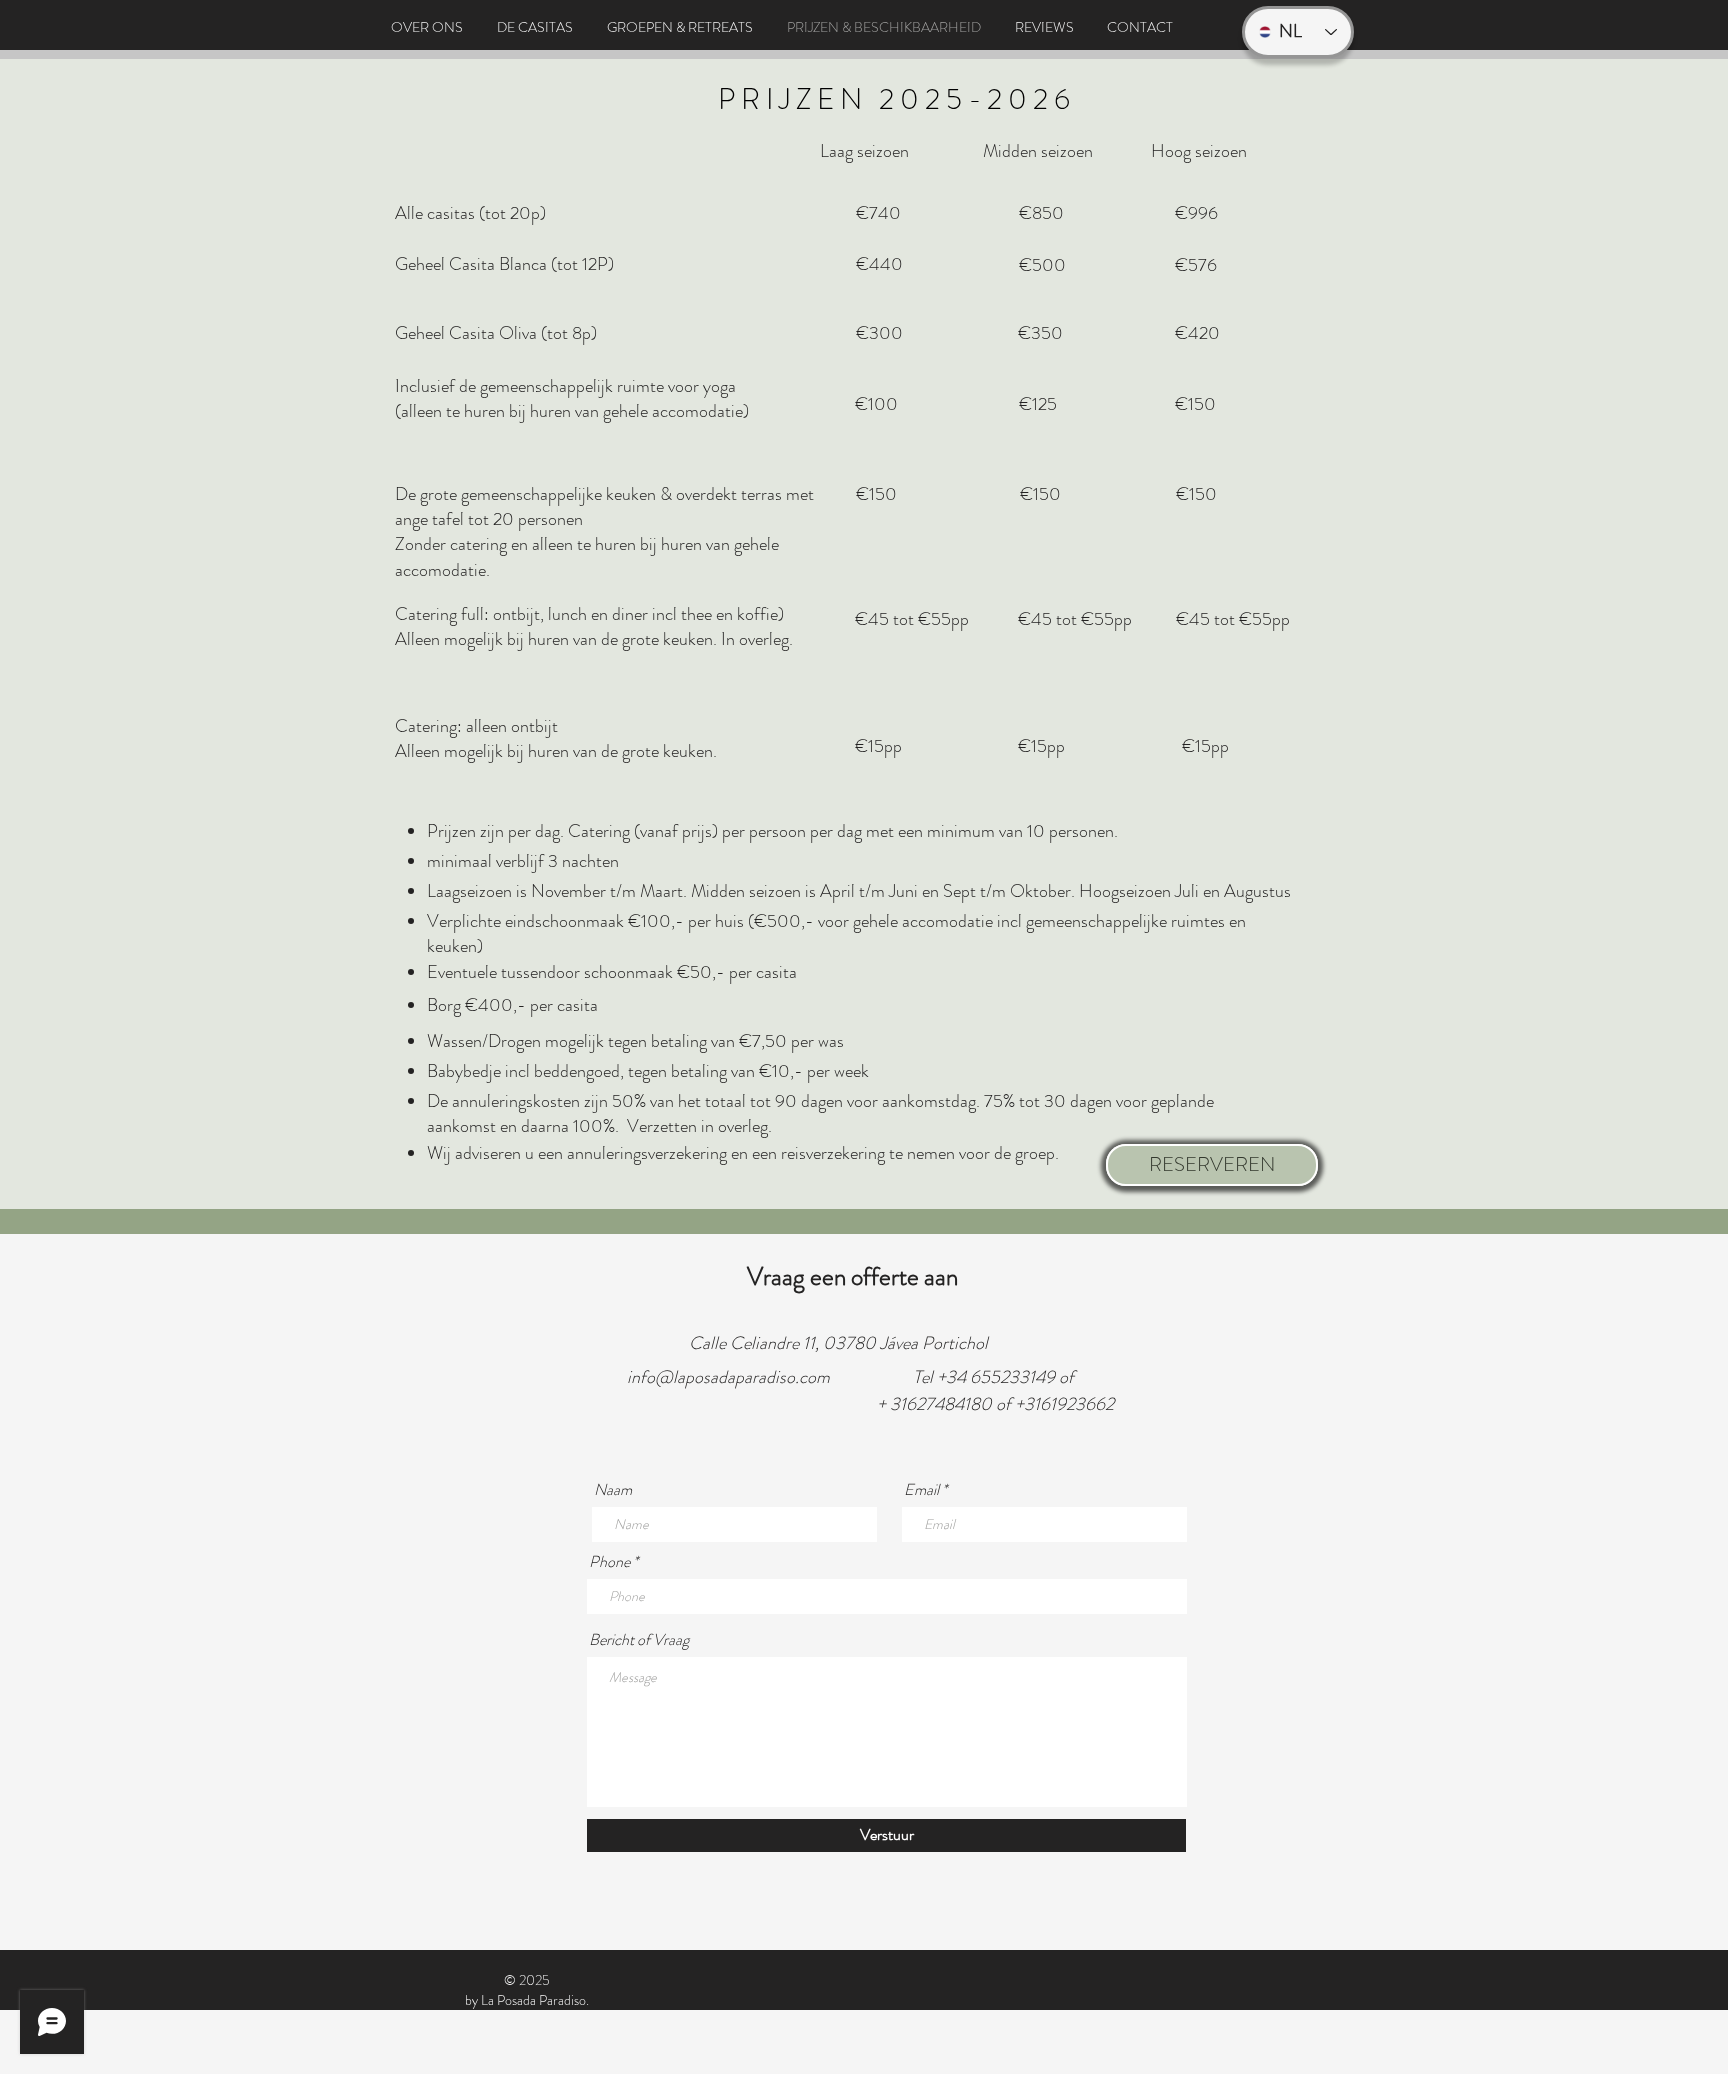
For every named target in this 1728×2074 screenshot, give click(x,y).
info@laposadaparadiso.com (728, 1377)
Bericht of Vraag (639, 1640)
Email (921, 1490)
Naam (613, 1490)
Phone (609, 1562)
